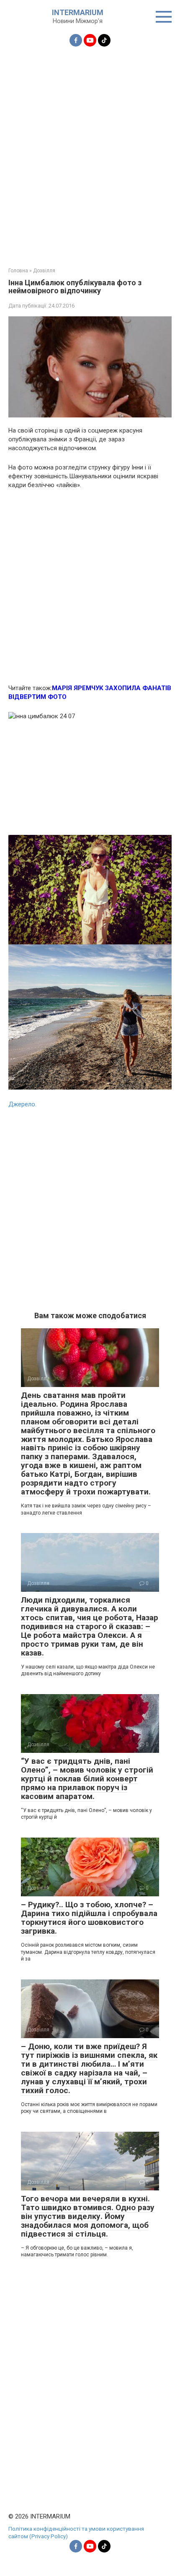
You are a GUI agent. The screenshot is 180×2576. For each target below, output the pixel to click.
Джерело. (22, 1104)
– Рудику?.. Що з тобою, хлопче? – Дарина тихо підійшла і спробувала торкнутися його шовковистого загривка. (89, 1918)
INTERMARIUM (78, 12)
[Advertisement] (90, 152)
